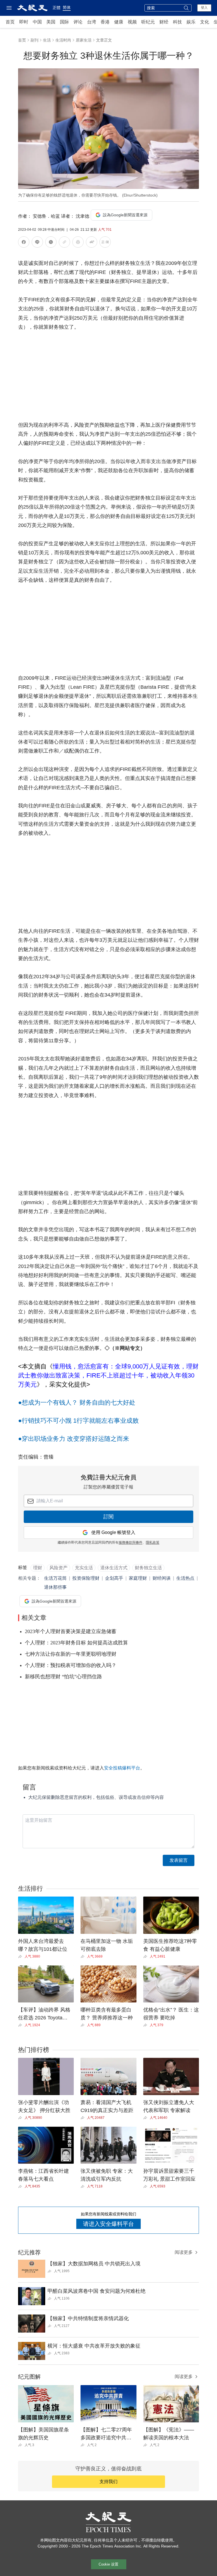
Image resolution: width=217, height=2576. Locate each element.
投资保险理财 (86, 1578)
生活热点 (185, 1578)
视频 (132, 22)
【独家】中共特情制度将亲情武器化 (88, 2318)
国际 (64, 22)
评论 (78, 22)
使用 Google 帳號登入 (113, 1532)
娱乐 (191, 22)
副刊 (34, 40)
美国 (51, 22)
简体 (67, 7)
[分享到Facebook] (24, 243)
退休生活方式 (114, 1568)
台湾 (92, 22)
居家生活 (84, 40)
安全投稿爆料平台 (122, 1768)
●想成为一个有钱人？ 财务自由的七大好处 (77, 1403)
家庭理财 (138, 1578)
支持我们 (108, 2482)
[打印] (78, 243)
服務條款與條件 (131, 1542)
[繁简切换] (105, 243)
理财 (38, 1568)
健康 (119, 22)
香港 (105, 22)
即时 (24, 22)
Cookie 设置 (108, 2564)
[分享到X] (51, 243)
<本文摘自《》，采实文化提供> (108, 1375)
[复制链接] (64, 242)
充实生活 (84, 1568)
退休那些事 (55, 1587)
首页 (10, 22)
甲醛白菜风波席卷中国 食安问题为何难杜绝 (96, 2291)
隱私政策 (153, 1542)
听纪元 (148, 22)
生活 (47, 40)
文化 (205, 22)
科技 (177, 22)
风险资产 (58, 1568)
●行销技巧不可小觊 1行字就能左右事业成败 (78, 1421)
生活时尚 (63, 40)
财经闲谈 (162, 1578)
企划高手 (114, 1578)
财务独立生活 (148, 1568)
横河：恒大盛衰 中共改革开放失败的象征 (94, 2346)
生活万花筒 (55, 1578)
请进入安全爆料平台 (108, 2224)
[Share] (21, 1956)
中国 (37, 22)
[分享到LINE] (37, 243)
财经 (164, 22)
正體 (57, 8)
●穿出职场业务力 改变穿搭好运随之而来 (74, 1439)
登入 (204, 8)
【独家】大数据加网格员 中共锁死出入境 (94, 2264)
